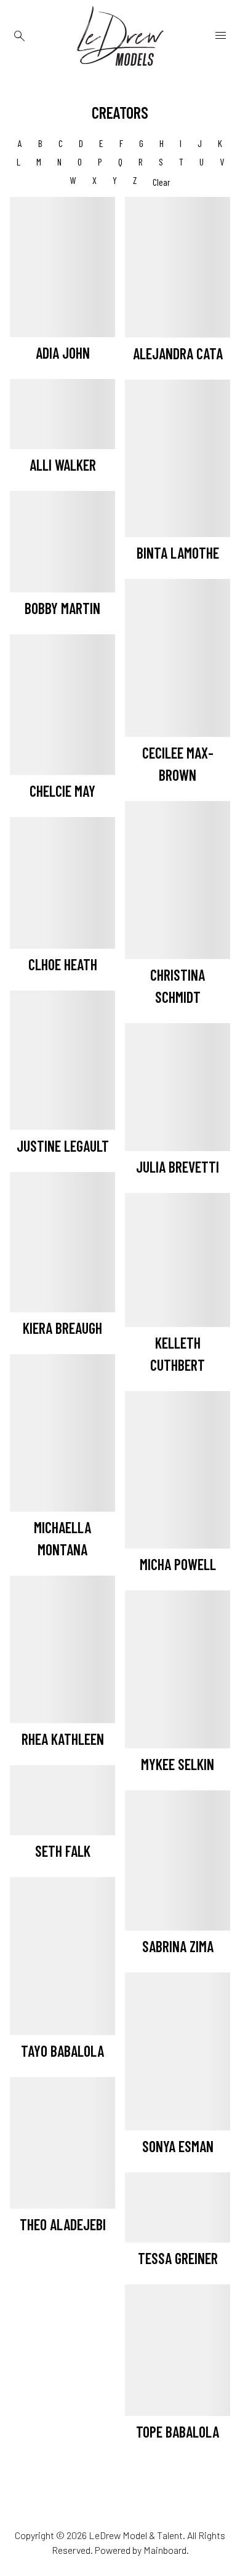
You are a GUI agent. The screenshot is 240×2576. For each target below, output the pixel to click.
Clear (162, 182)
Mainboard (165, 2550)
